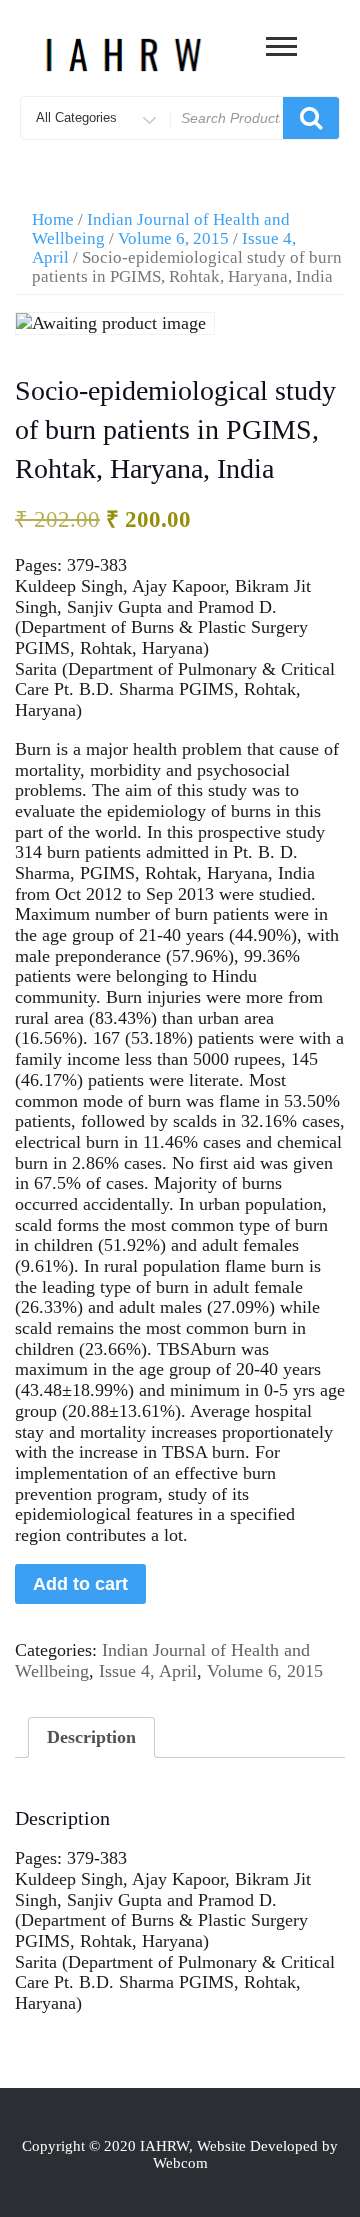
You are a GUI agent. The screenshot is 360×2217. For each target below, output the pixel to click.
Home (53, 219)
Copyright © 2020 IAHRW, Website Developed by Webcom (180, 2154)
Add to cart (80, 1584)
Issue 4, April (148, 1671)
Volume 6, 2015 (173, 238)
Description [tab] (91, 1737)
